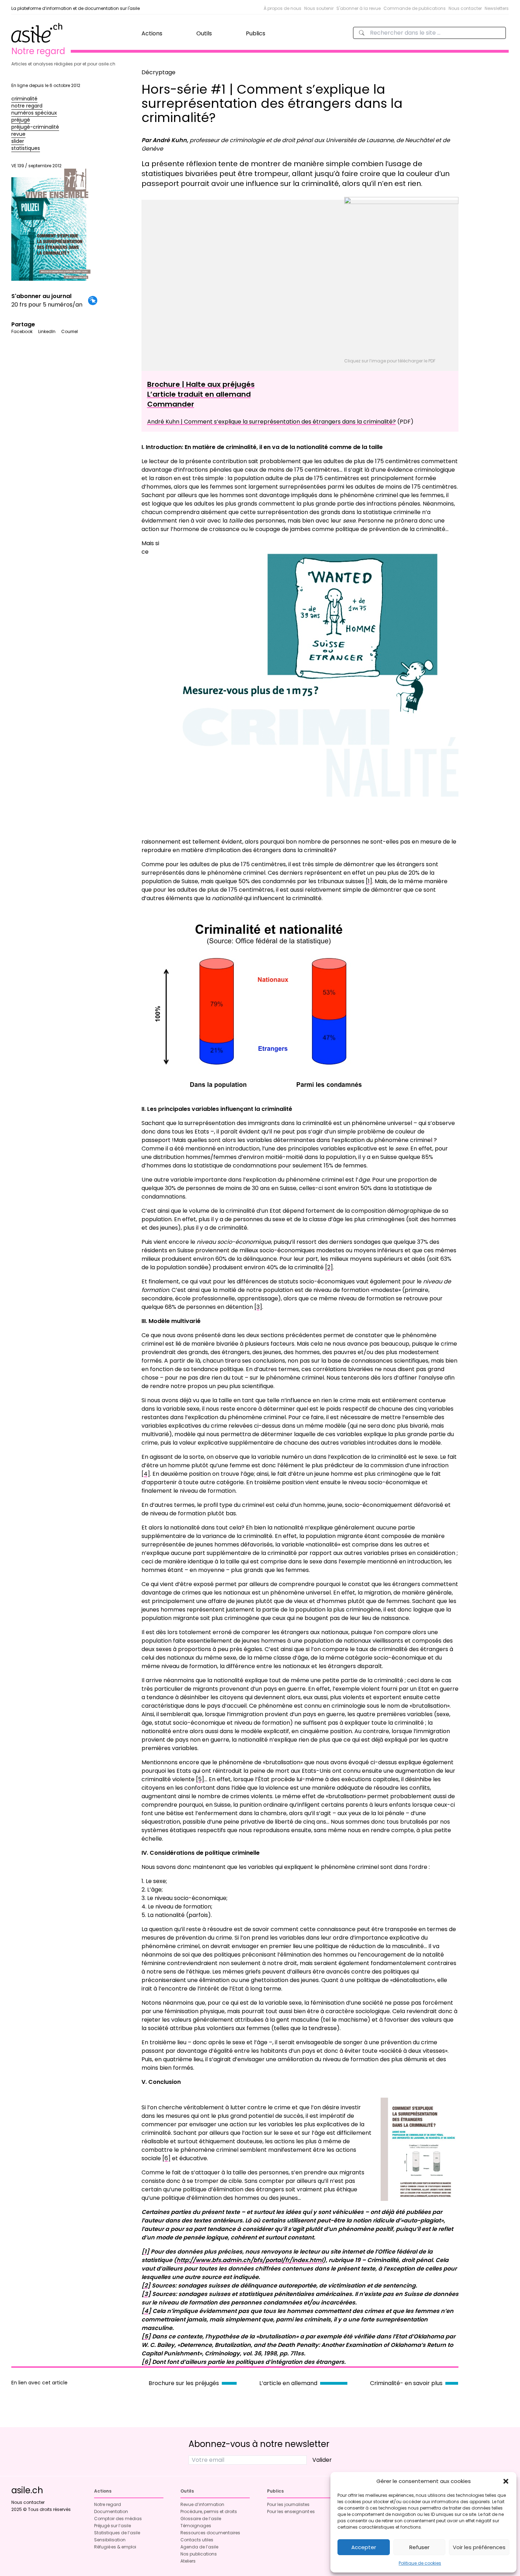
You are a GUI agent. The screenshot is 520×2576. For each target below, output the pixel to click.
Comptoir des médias (118, 2519)
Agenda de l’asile (199, 2547)
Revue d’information (202, 2504)
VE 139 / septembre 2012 (36, 166)
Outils (204, 33)
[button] (506, 2481)
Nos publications (199, 2554)
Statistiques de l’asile (117, 2533)
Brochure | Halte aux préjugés (201, 384)
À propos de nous (282, 8)
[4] (146, 1474)
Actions (152, 33)
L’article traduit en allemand (199, 394)
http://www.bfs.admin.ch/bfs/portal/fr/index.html (250, 2260)
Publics (256, 33)
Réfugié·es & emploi (115, 2547)
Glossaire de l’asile (201, 2519)
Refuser (419, 2547)
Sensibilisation (110, 2540)
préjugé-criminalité (35, 127)
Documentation (111, 2511)
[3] (258, 1307)
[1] (369, 881)
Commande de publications (415, 8)
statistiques (26, 148)
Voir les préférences (479, 2547)
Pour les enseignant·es (291, 2511)
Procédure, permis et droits (209, 2511)
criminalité (24, 99)
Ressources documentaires (210, 2533)
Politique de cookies (420, 2563)
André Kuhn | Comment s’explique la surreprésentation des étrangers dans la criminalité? (271, 422)
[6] (166, 2158)
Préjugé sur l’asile (112, 2526)
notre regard (27, 106)
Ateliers (188, 2561)
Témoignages (196, 2526)
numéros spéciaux (34, 113)
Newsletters (497, 8)
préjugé (21, 120)
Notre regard (108, 2504)
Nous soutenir (319, 8)
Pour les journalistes (288, 2504)
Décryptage (158, 72)
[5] (200, 1779)
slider (18, 141)
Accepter (364, 2547)
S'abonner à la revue (359, 8)
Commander (171, 404)
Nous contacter (465, 8)
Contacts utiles (197, 2540)
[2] (329, 1267)
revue (18, 134)
